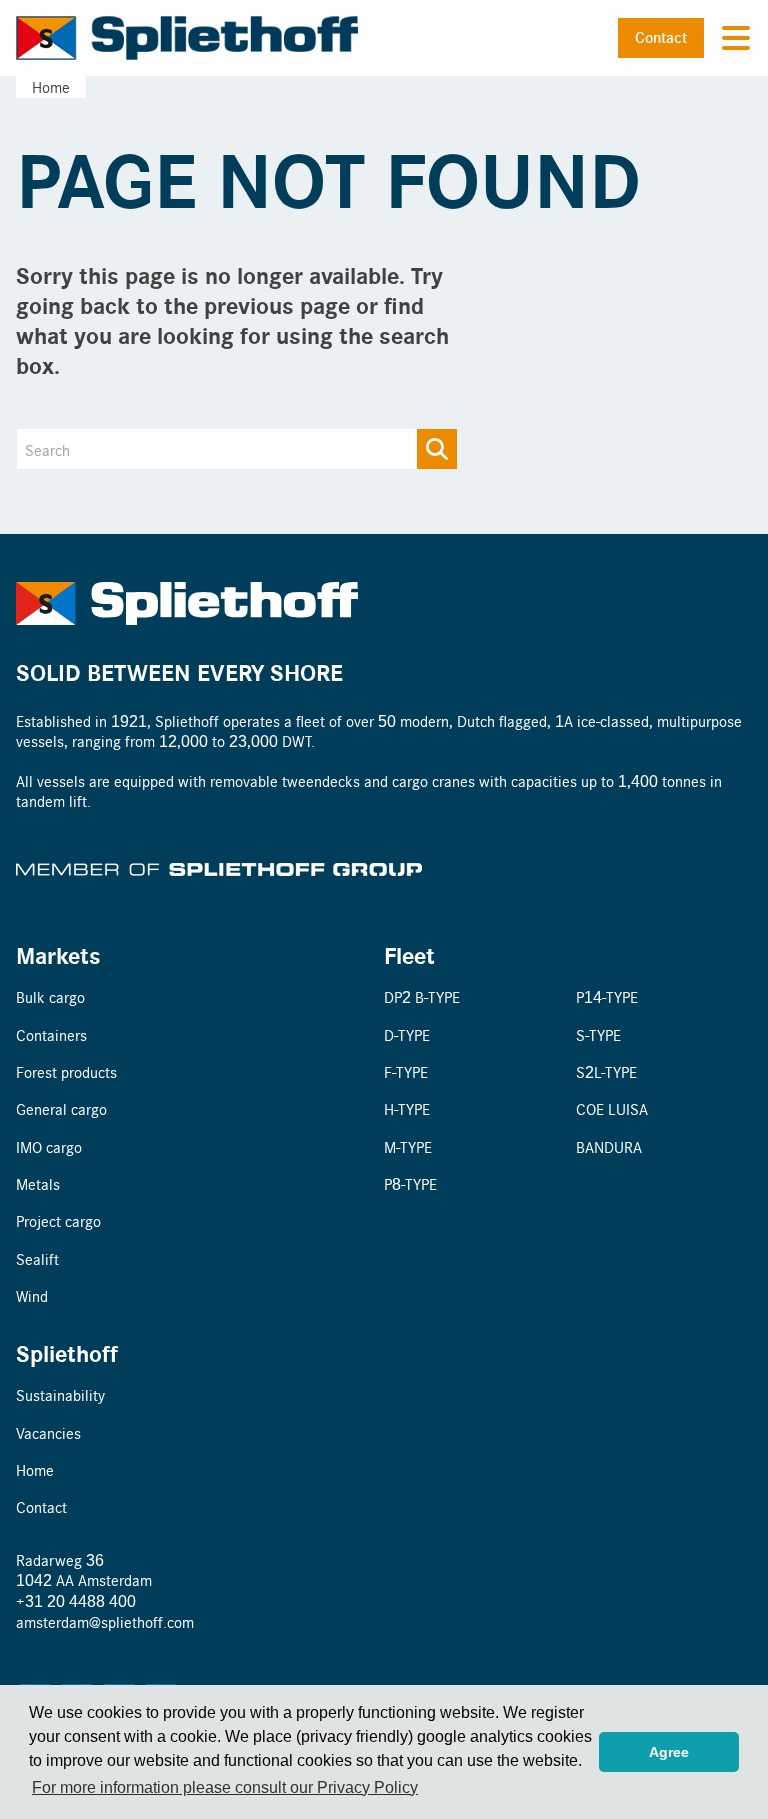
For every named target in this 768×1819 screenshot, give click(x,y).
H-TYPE (407, 1108)
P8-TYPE (410, 1183)
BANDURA (609, 1146)
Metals (38, 1183)
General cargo (61, 1108)
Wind (32, 1295)
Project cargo (58, 1220)
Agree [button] (669, 1752)
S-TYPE (598, 1034)
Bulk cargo (50, 996)
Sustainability (60, 1394)
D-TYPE (407, 1034)
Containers (51, 1034)
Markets (58, 954)
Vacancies (48, 1432)
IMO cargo (49, 1146)
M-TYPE (408, 1146)
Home (51, 86)
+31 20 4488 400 (76, 1600)
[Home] (188, 38)
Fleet (409, 954)
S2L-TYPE (606, 1071)
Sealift (37, 1258)
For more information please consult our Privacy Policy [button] (225, 1787)
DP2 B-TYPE (422, 996)
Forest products (66, 1071)
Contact (661, 37)
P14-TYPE (607, 996)
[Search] (437, 449)
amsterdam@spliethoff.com (105, 1621)
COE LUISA (612, 1108)
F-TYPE (406, 1071)
